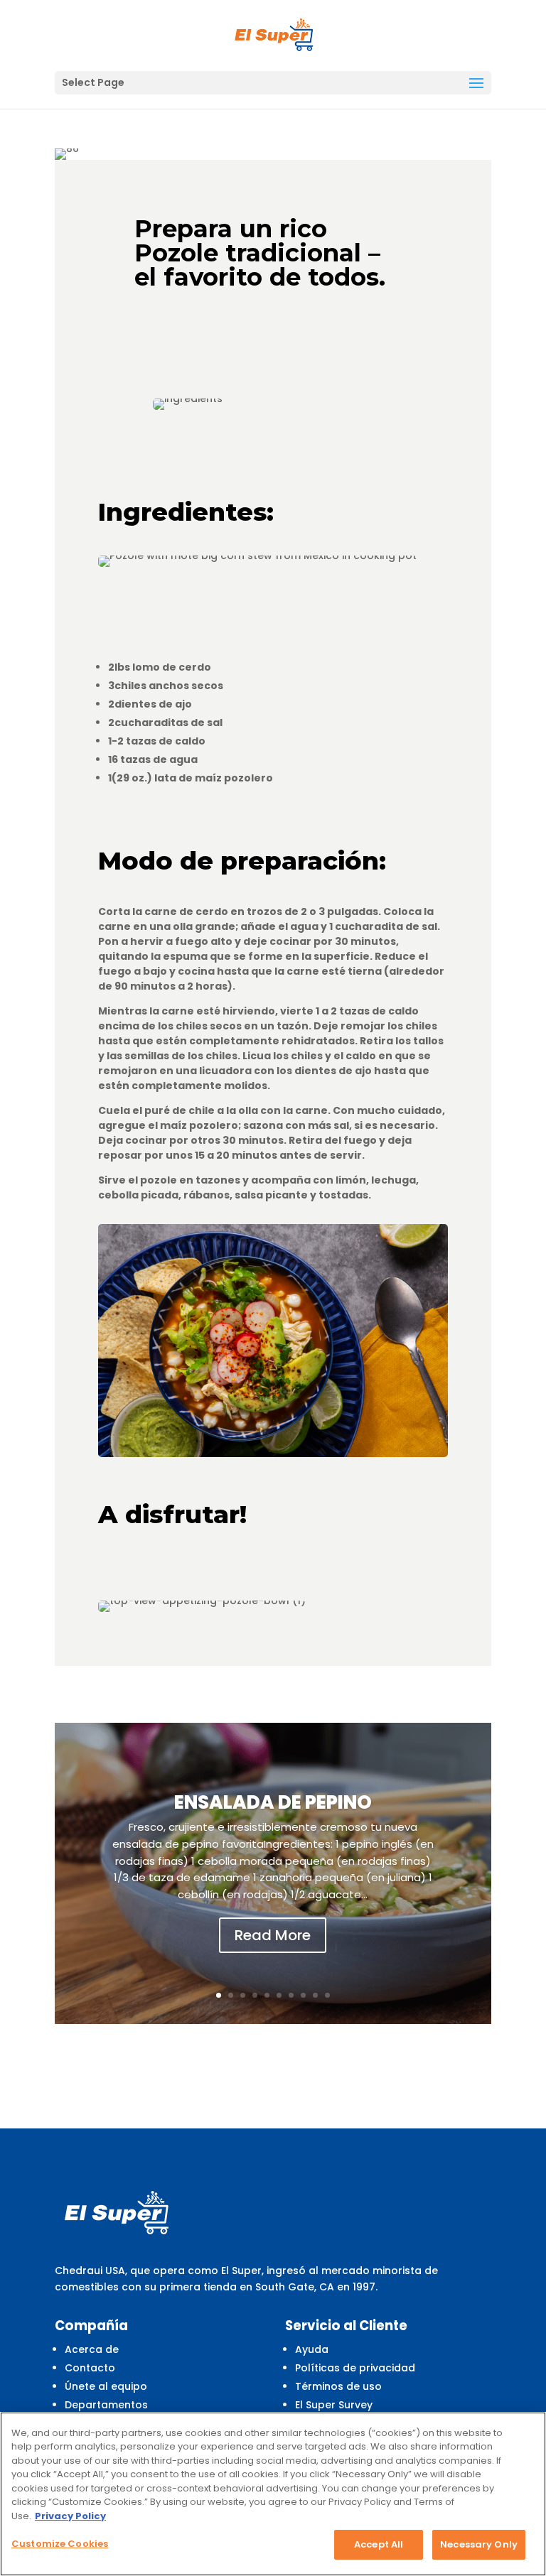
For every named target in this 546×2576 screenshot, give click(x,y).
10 (327, 1995)
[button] (476, 84)
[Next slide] (490, 1873)
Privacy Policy (70, 2516)
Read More (273, 1935)
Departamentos (106, 2405)
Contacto (90, 2368)
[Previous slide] (56, 1873)
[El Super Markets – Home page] (274, 35)
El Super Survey (334, 2405)
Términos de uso (338, 2386)
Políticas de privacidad (355, 2368)
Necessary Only (479, 2544)
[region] (273, 2494)
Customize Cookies (60, 2544)
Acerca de (92, 2349)
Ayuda (312, 2349)
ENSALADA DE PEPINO (273, 1802)
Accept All (379, 2544)
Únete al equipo (106, 2386)
